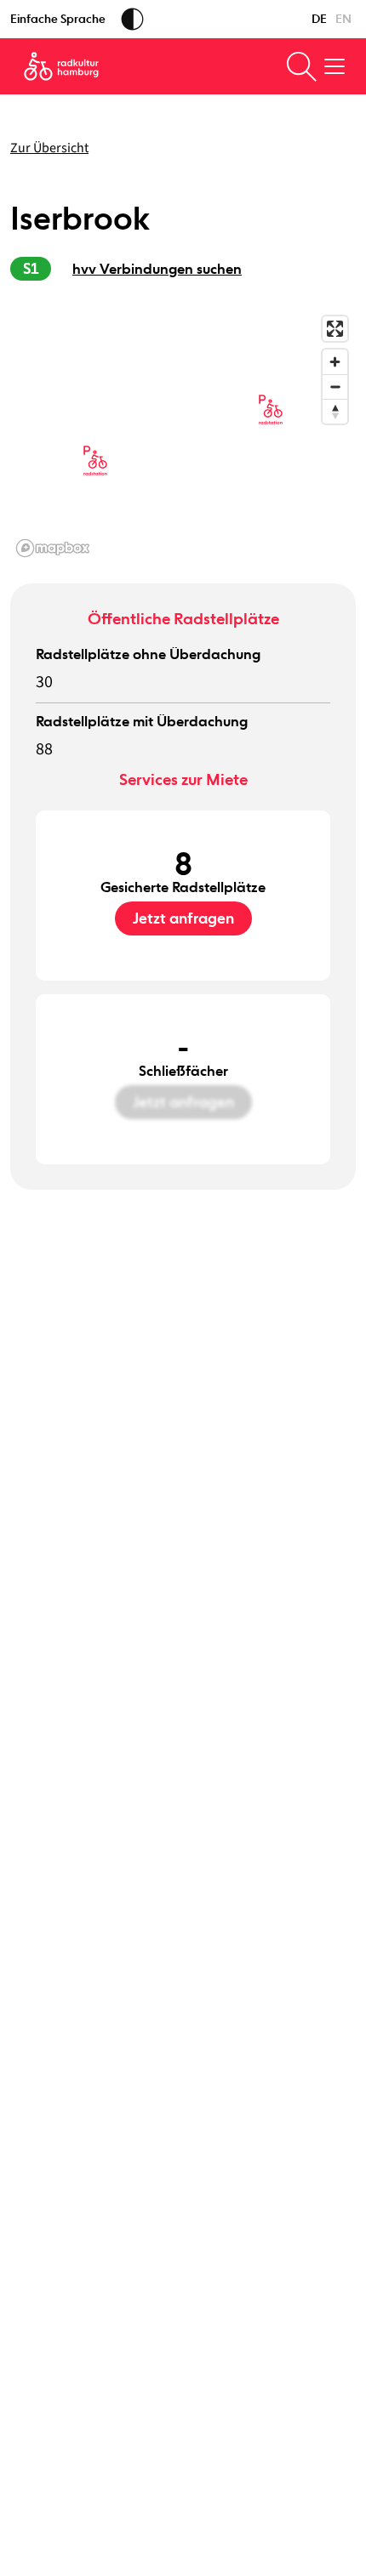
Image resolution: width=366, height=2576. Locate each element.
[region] (183, 435)
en (343, 19)
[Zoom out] (335, 387)
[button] (95, 461)
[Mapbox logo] (53, 548)
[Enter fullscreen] (335, 329)
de (319, 19)
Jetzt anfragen (183, 918)
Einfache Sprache (58, 19)
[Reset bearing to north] (335, 411)
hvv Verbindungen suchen (157, 269)
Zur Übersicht (49, 148)
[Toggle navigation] (335, 66)
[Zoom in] (335, 362)
